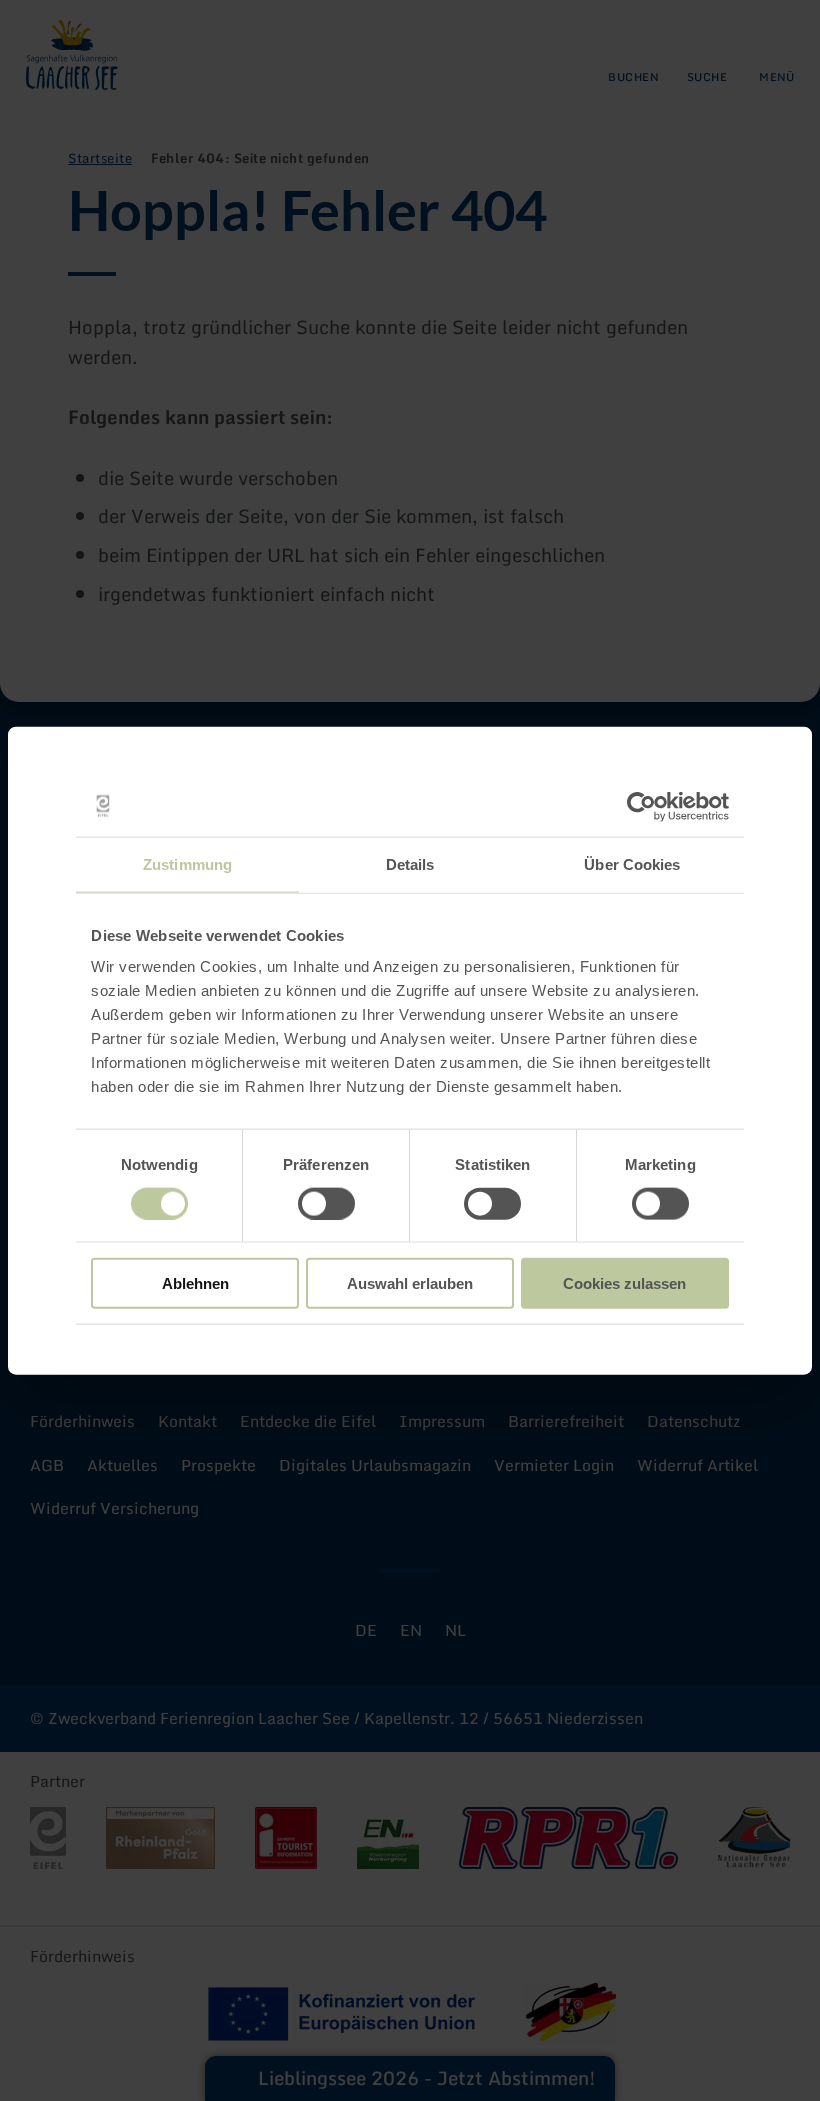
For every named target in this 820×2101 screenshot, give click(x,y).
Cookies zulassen (624, 1283)
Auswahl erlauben (410, 1283)
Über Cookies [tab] (632, 863)
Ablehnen (195, 1283)
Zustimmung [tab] (187, 863)
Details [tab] (410, 863)
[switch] (326, 1203)
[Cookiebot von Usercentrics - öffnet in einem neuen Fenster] (641, 806)
